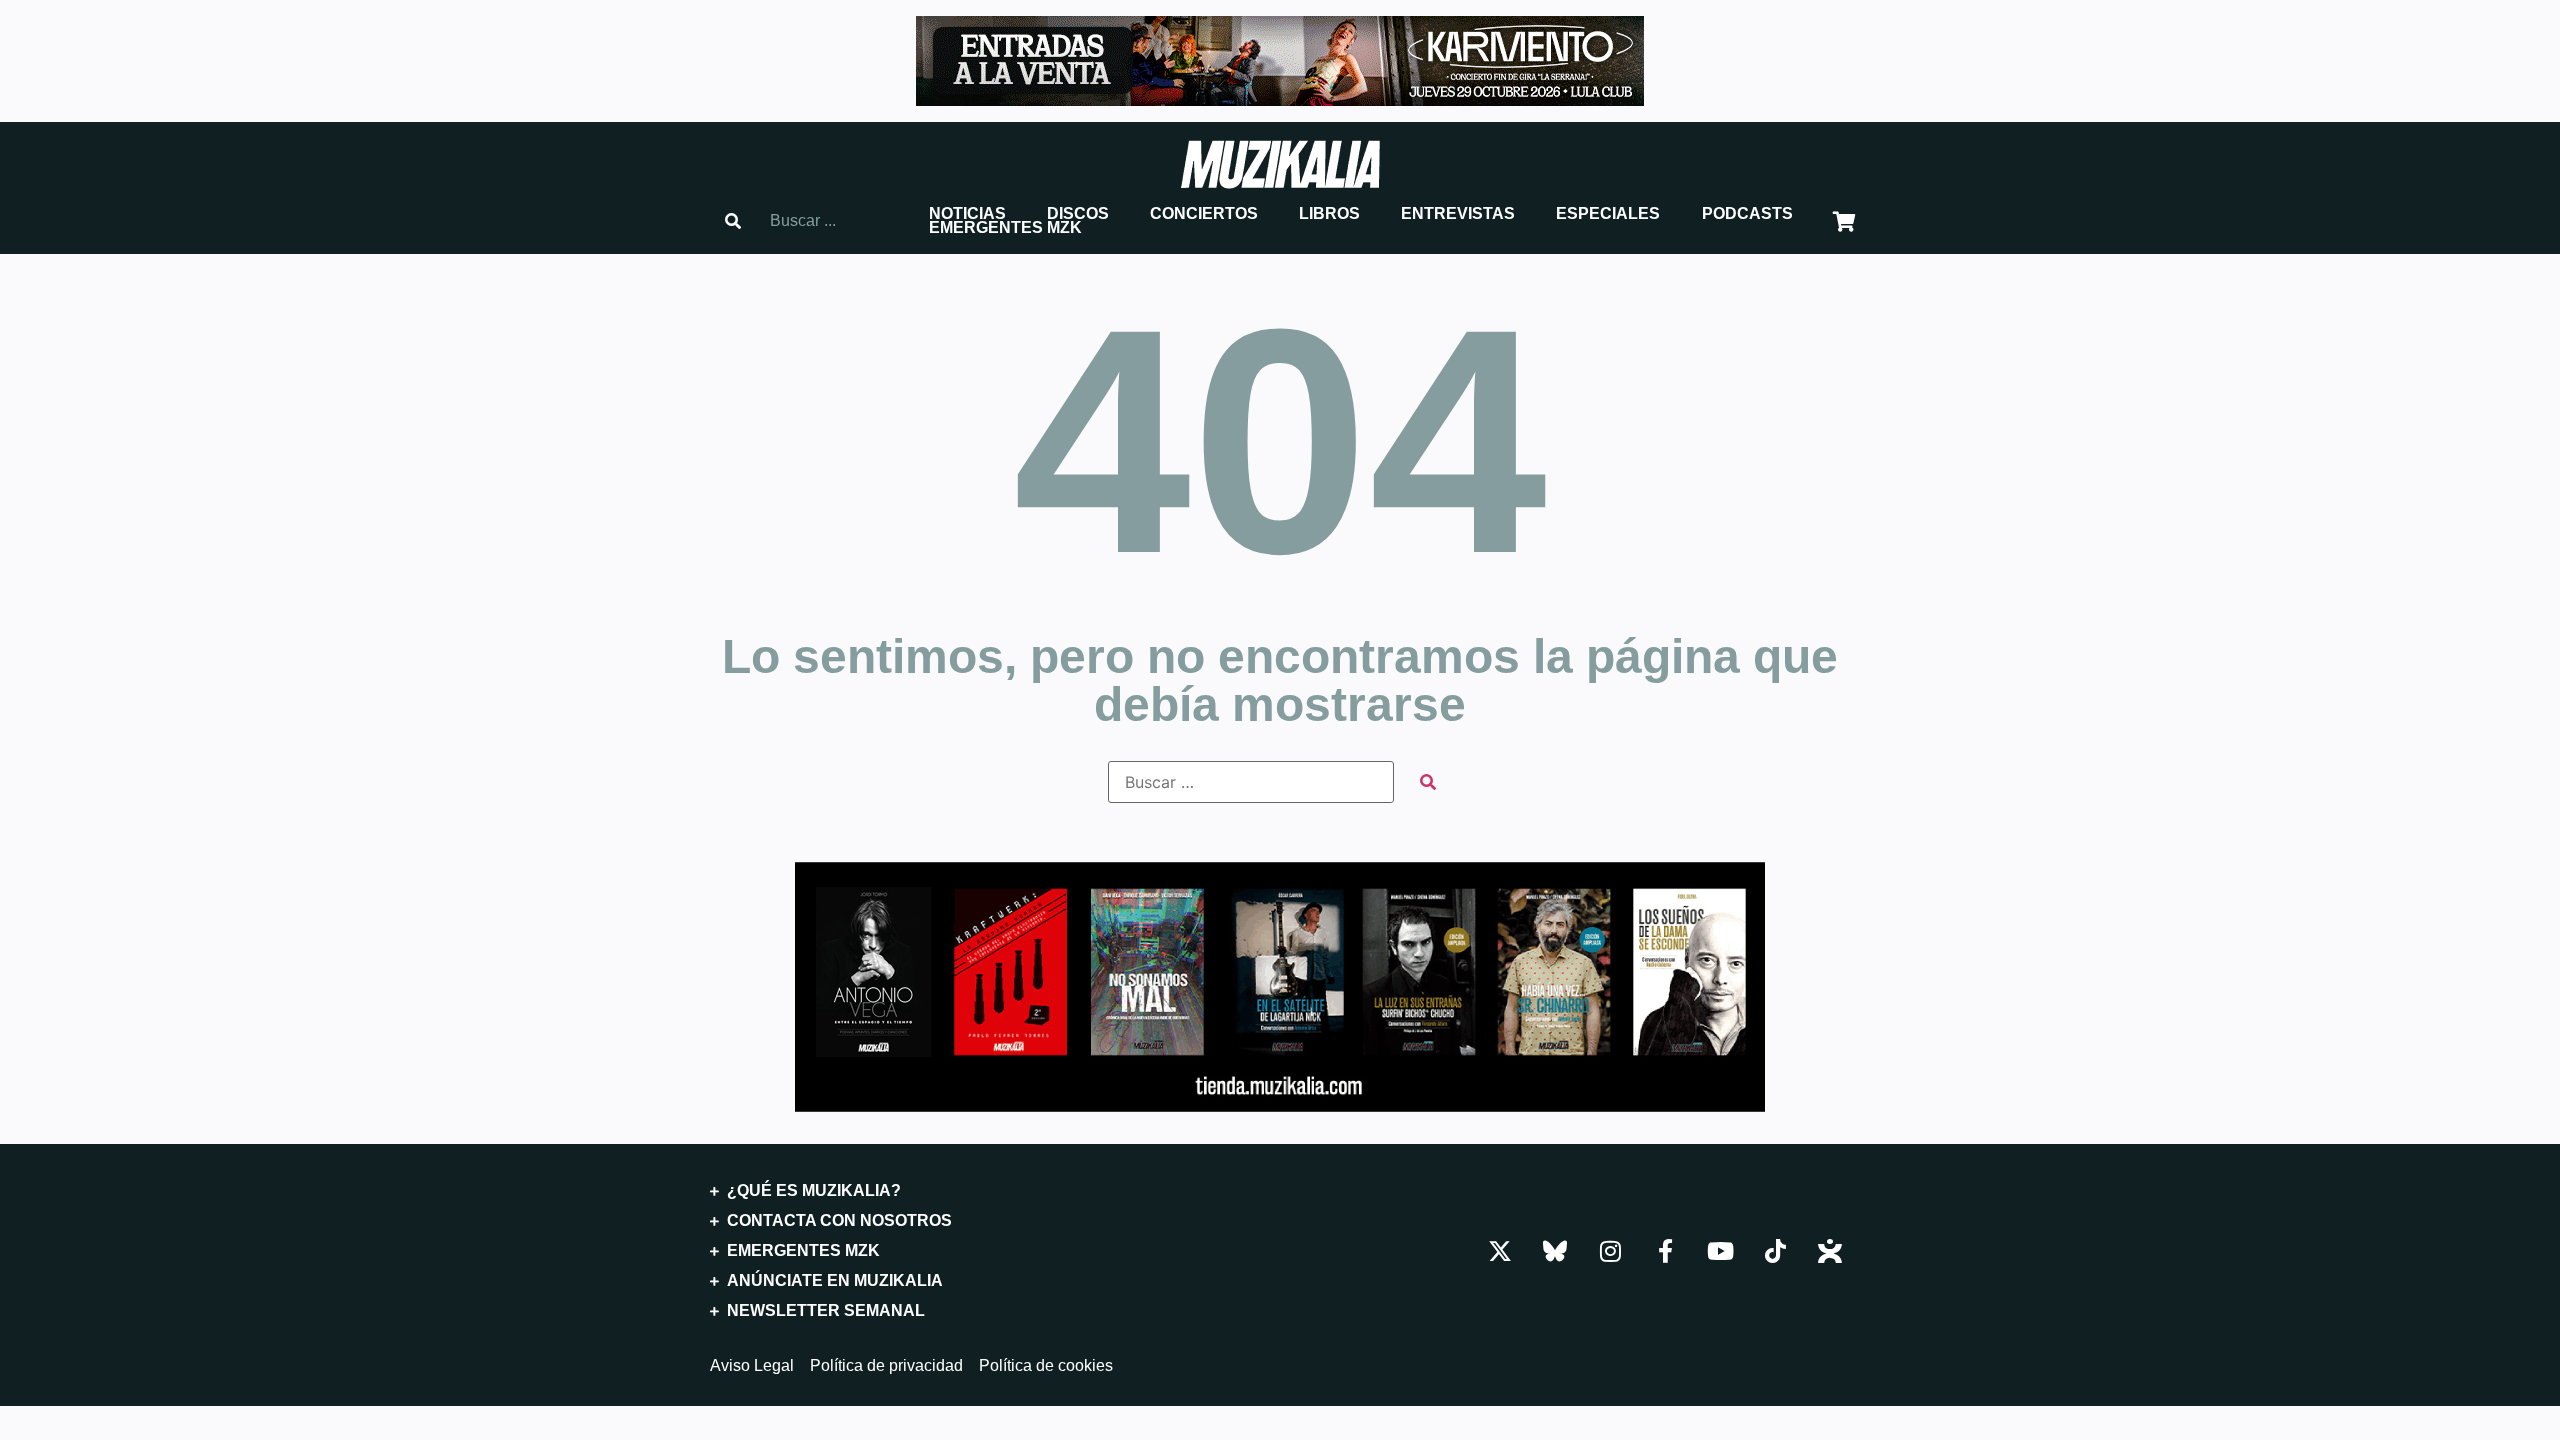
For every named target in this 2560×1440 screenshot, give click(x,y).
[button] (967, 214)
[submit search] (1428, 782)
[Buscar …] (1251, 782)
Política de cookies (1046, 1366)
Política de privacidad (886, 1366)
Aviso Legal (752, 1366)
